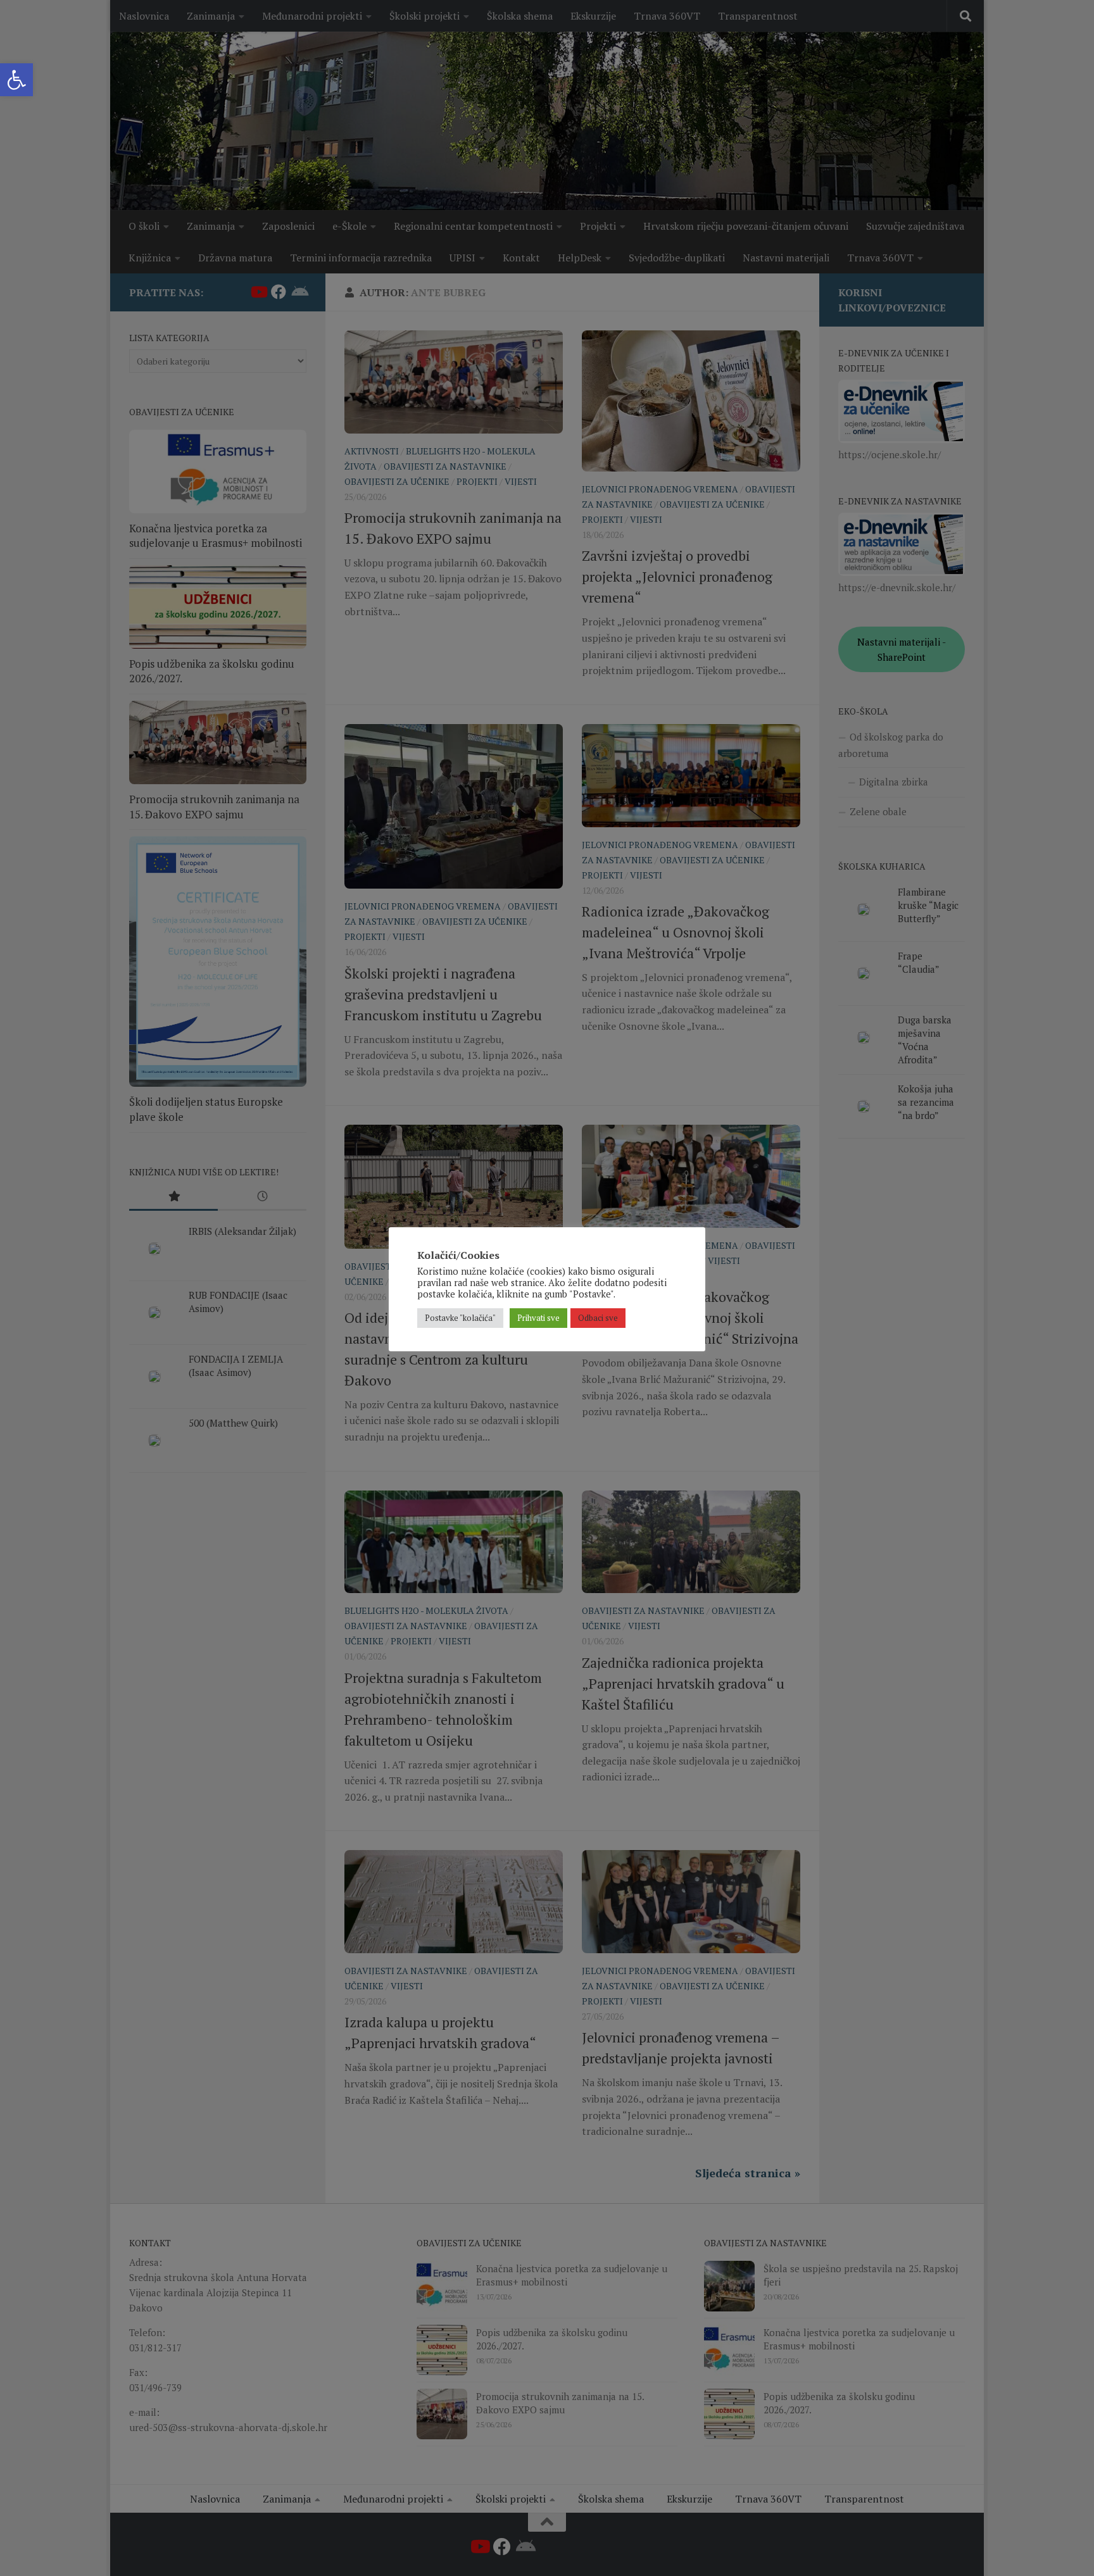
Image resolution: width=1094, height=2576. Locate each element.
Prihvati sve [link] (538, 1318)
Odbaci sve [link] (598, 1318)
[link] (16, 80)
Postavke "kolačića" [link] (460, 1318)
